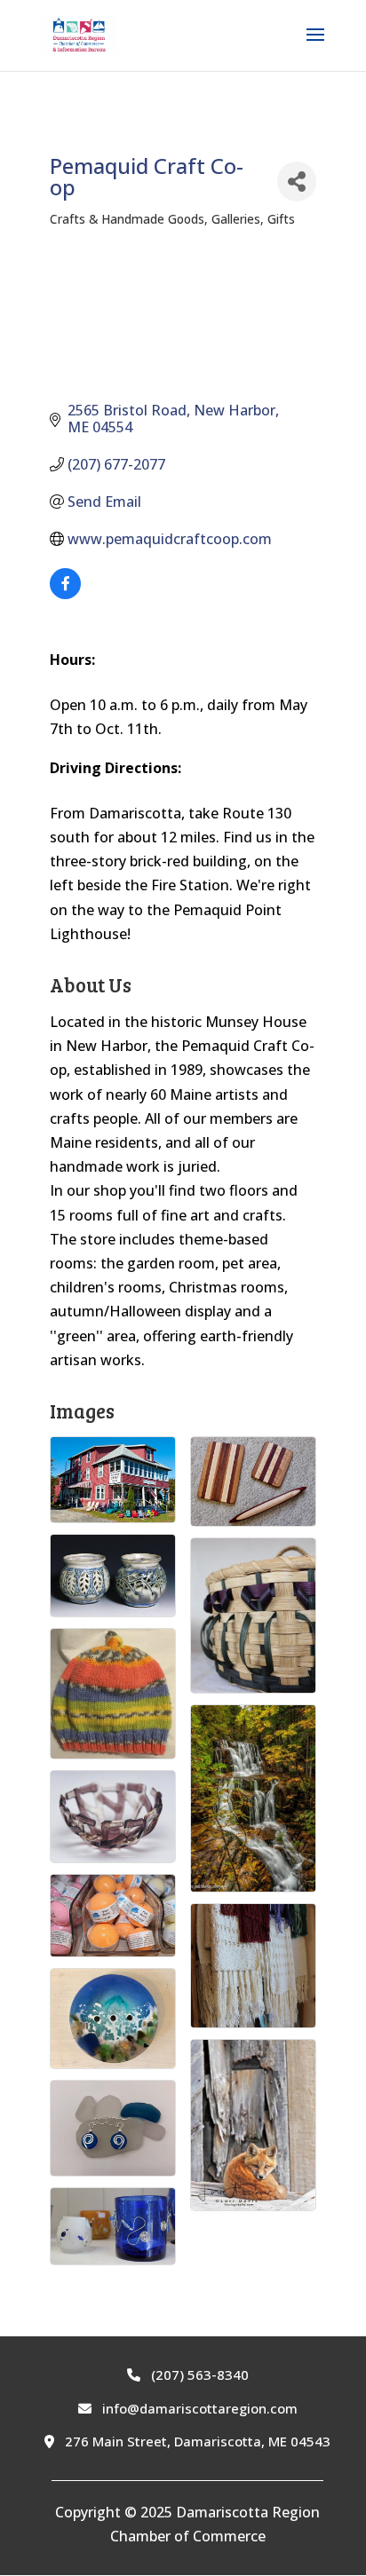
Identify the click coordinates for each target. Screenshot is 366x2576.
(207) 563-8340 (198, 2375)
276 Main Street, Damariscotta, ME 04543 (196, 2441)
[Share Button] (297, 182)
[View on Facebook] (65, 594)
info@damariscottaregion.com (198, 2408)
